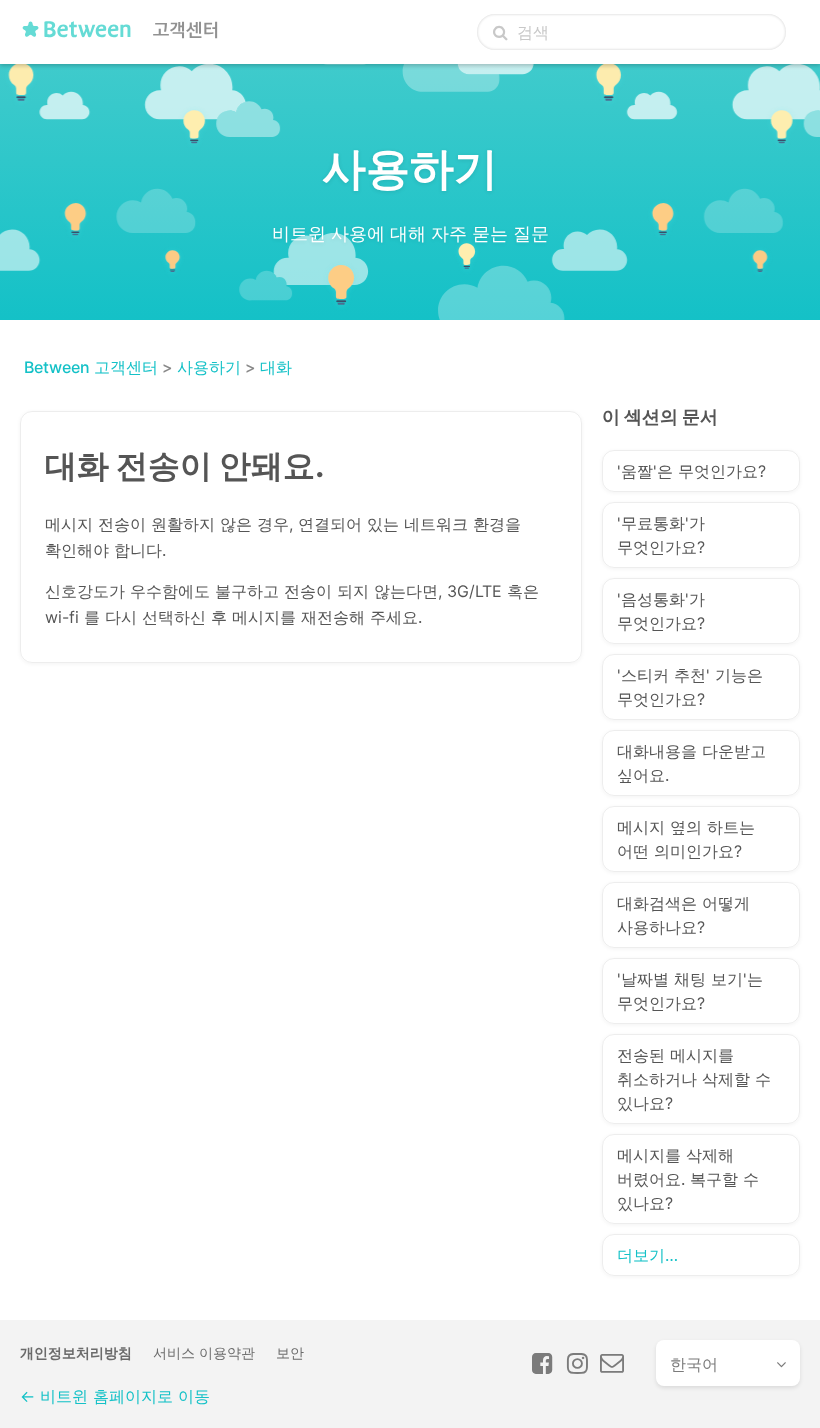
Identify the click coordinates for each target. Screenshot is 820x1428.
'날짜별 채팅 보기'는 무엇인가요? (690, 991)
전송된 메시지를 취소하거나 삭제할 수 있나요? (694, 1079)
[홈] (125, 37)
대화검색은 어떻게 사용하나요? (683, 915)
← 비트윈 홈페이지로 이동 (115, 1396)
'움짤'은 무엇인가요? (691, 471)
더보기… (647, 1255)
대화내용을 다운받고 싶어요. (691, 763)
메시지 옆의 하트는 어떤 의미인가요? (686, 839)
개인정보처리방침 (76, 1352)
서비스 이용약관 (204, 1352)
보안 (290, 1352)
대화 (276, 367)
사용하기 (209, 367)
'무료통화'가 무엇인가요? (661, 535)
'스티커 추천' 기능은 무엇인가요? (690, 687)
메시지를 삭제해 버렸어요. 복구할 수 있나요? (688, 1179)
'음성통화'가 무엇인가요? (661, 611)
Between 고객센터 (91, 367)
